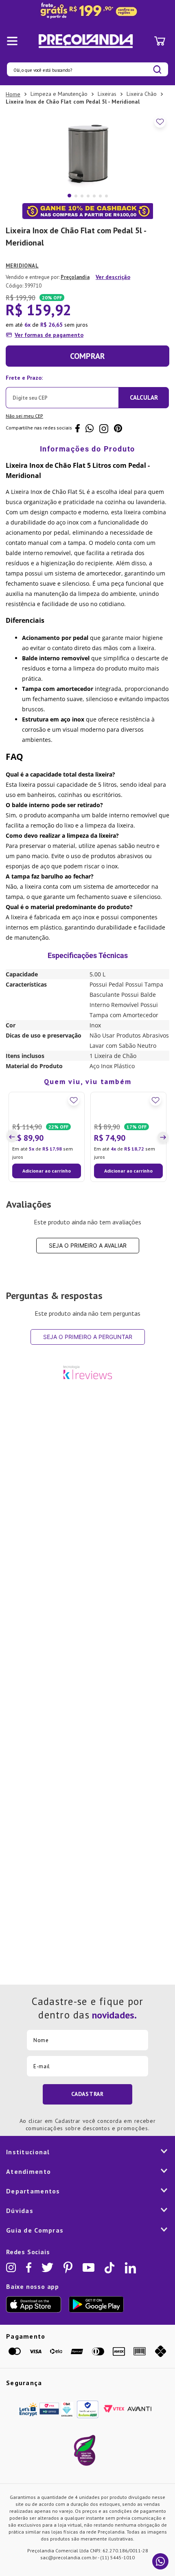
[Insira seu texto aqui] (87, 11)
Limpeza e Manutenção (59, 94)
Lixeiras (107, 94)
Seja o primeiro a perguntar (88, 1407)
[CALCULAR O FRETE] (144, 398)
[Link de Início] (13, 94)
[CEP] (62, 390)
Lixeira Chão (142, 94)
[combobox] (87, 69)
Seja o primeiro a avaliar (88, 1316)
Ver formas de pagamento (49, 335)
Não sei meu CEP (24, 416)
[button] (13, 1172)
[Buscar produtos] (157, 70)
